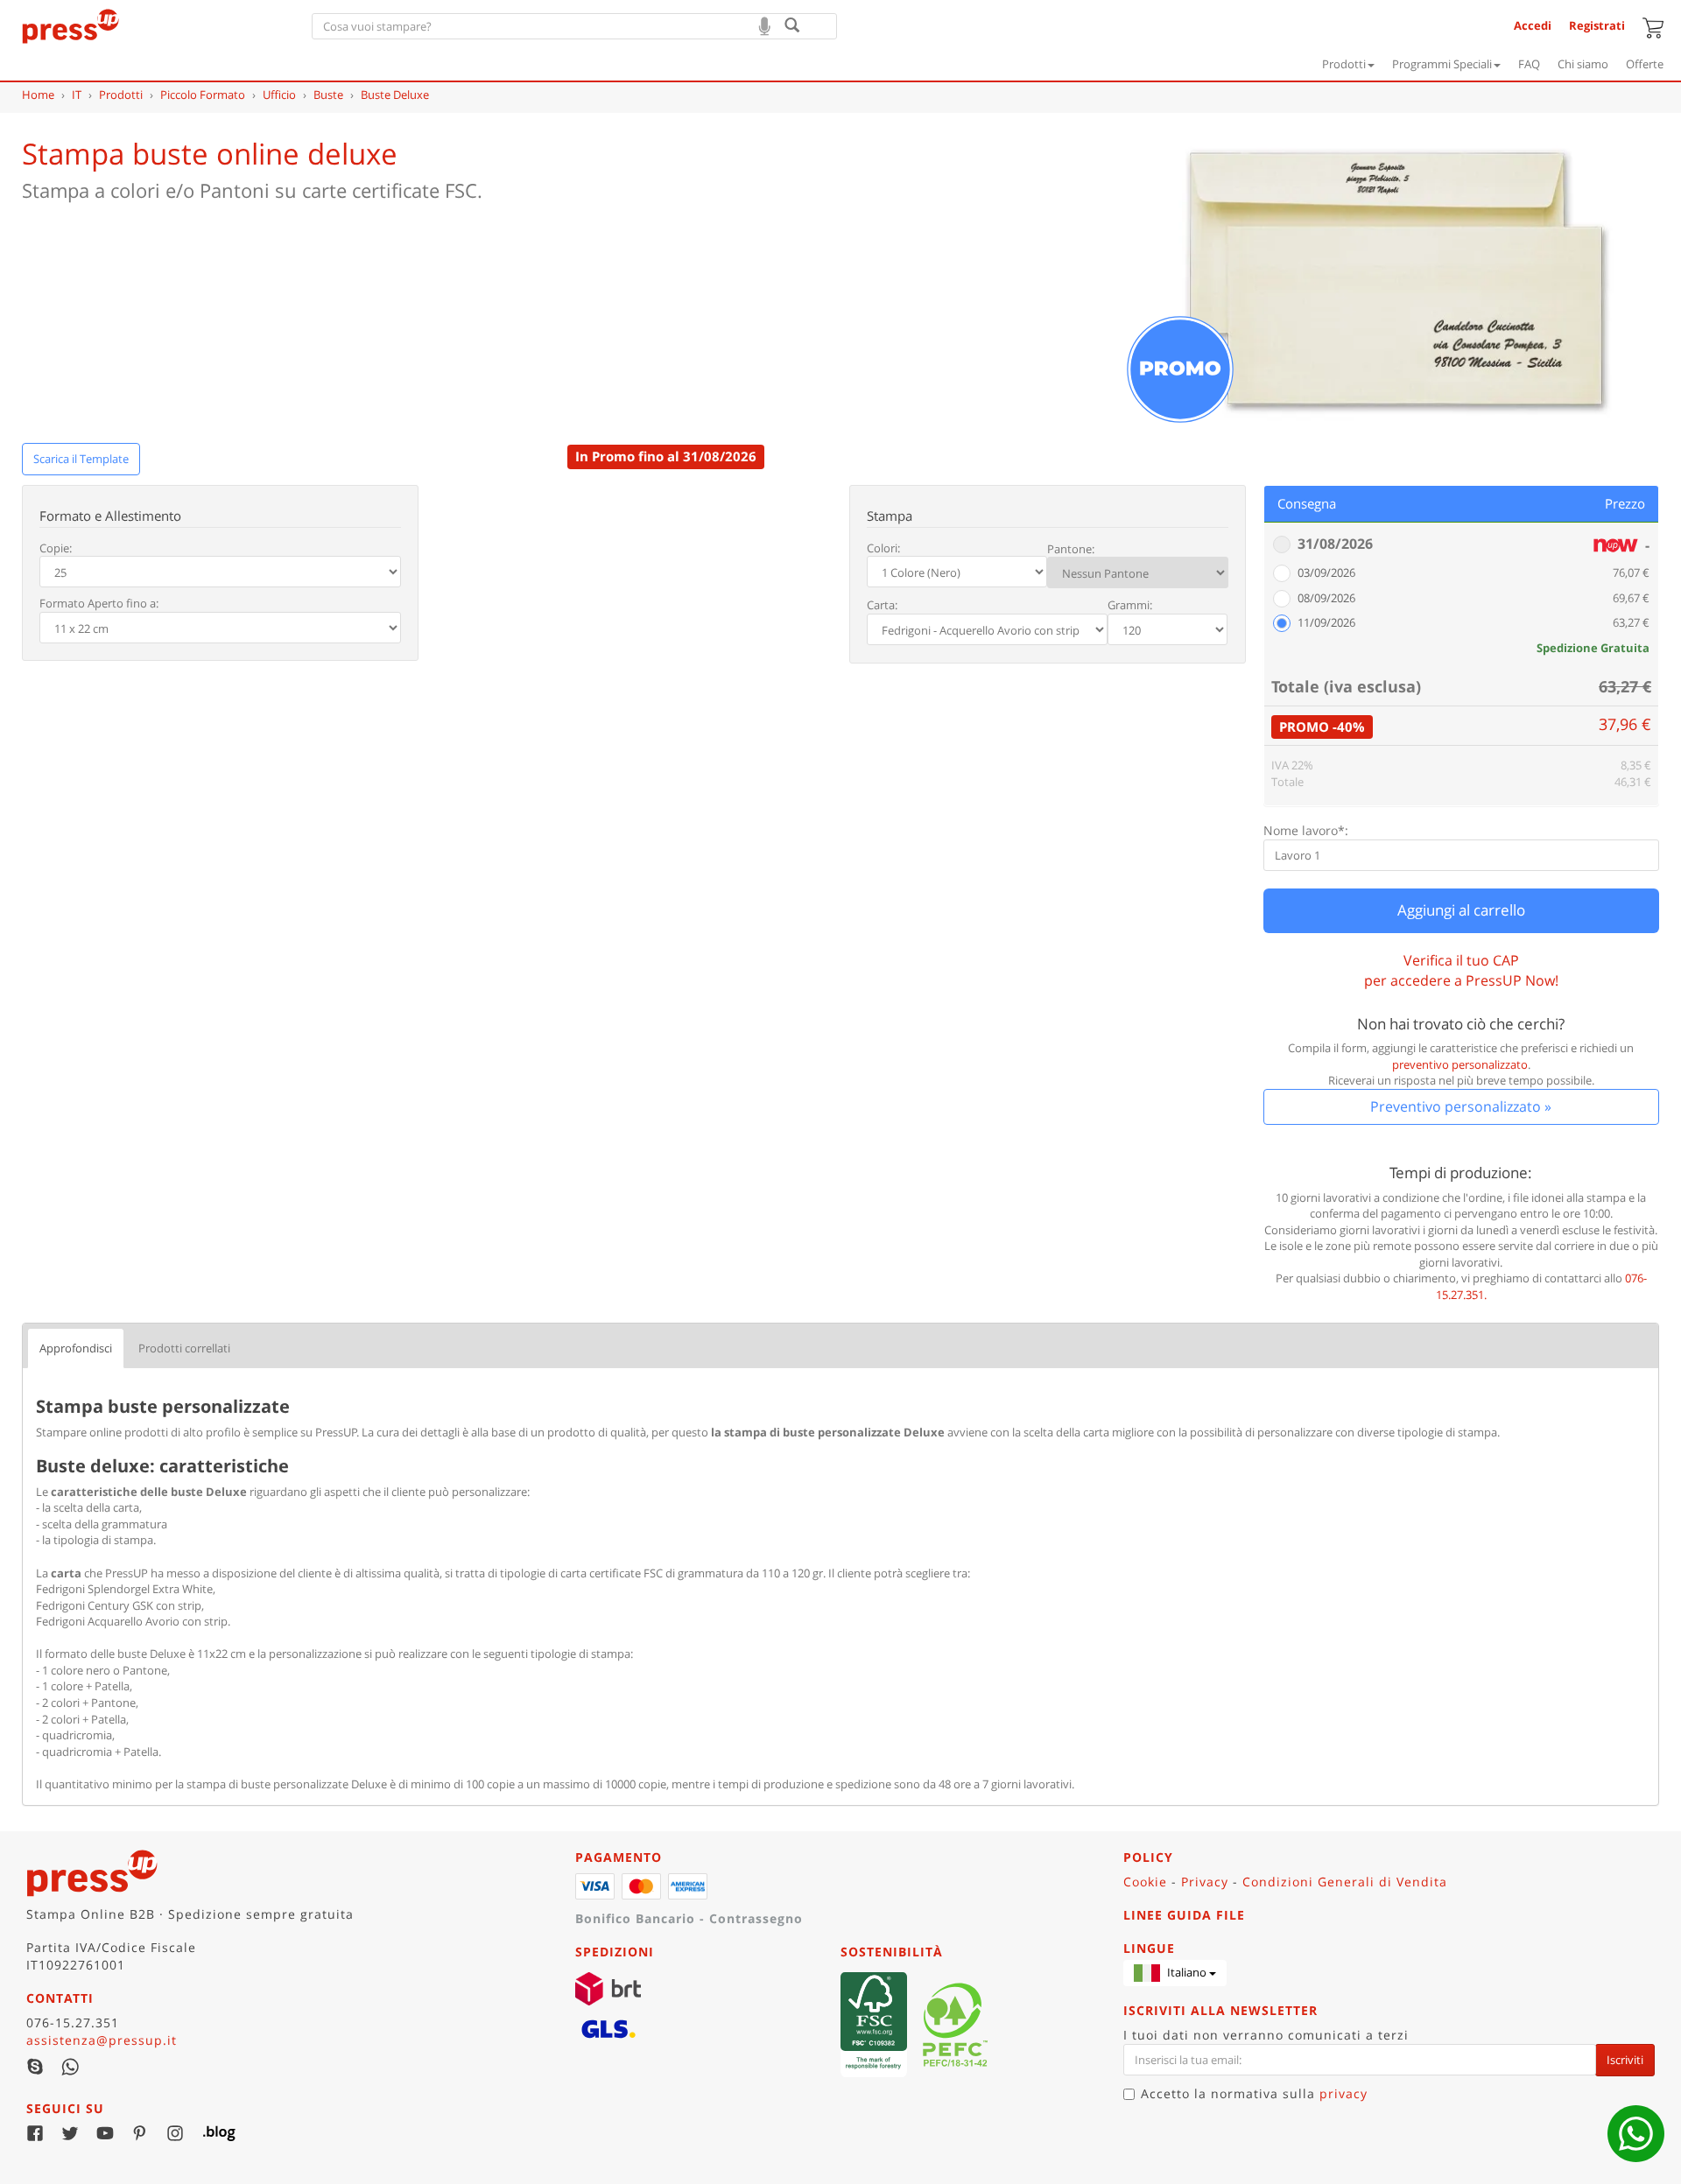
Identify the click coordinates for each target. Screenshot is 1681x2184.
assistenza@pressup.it (102, 2040)
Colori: (883, 548)
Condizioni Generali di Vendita (1345, 1882)
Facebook (35, 2133)
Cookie (1145, 1882)
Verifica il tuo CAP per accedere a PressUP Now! (1461, 970)
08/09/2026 (1326, 598)
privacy (1343, 2093)
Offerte (1645, 64)
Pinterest (140, 2133)
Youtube (105, 2133)
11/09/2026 (1326, 622)
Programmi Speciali (1442, 64)
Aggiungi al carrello (1461, 910)
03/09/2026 (1326, 572)
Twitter (70, 2133)
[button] (1175, 1973)
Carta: (882, 605)
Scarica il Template (81, 459)
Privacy (1205, 1882)
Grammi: (1130, 605)
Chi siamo (1583, 64)
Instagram (175, 2133)
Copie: (56, 548)
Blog (210, 2133)
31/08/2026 (1335, 544)
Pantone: (1071, 549)
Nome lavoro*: (1306, 830)
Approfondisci (76, 1348)
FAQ (1529, 64)
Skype (35, 2067)
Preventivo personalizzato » (1461, 1106)
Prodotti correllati (184, 1348)
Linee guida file (1184, 1915)
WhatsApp (70, 2067)
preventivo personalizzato (1460, 1064)
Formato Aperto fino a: (99, 603)
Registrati (1597, 25)
